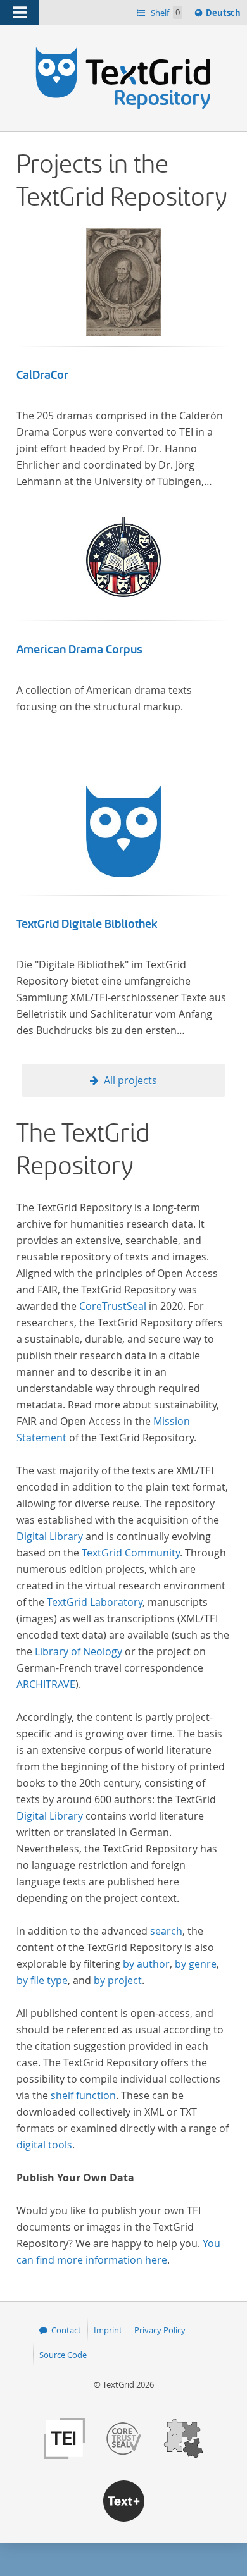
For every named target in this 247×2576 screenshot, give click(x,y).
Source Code (63, 2355)
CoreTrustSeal (113, 1306)
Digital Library (50, 1536)
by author (146, 1964)
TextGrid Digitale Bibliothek (87, 924)
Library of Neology (79, 1651)
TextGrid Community (131, 1553)
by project (118, 1980)
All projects (130, 1080)
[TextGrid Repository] (123, 49)
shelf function (83, 2095)
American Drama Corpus (79, 650)
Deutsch (225, 15)
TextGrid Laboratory (95, 1602)
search (166, 1931)
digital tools (44, 2145)
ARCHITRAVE (46, 1684)
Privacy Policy (160, 2330)
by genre (196, 1964)
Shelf (164, 13)
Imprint (108, 2330)
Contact (66, 2330)
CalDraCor (42, 375)
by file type (42, 1980)
